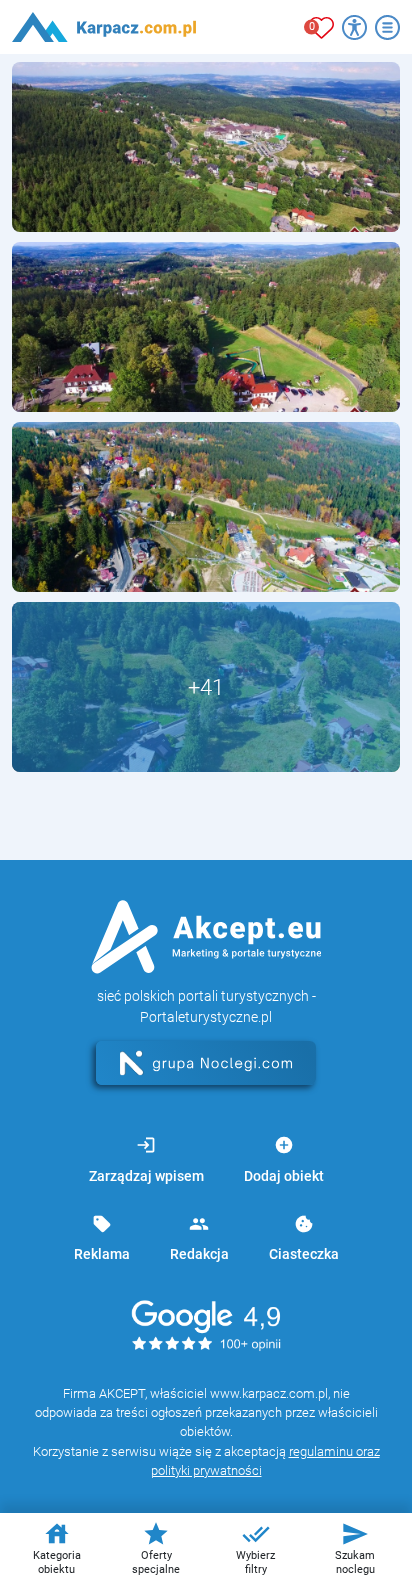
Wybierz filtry (255, 1548)
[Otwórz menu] (387, 27)
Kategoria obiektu (57, 1548)
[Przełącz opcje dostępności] (354, 27)
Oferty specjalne (156, 1548)
